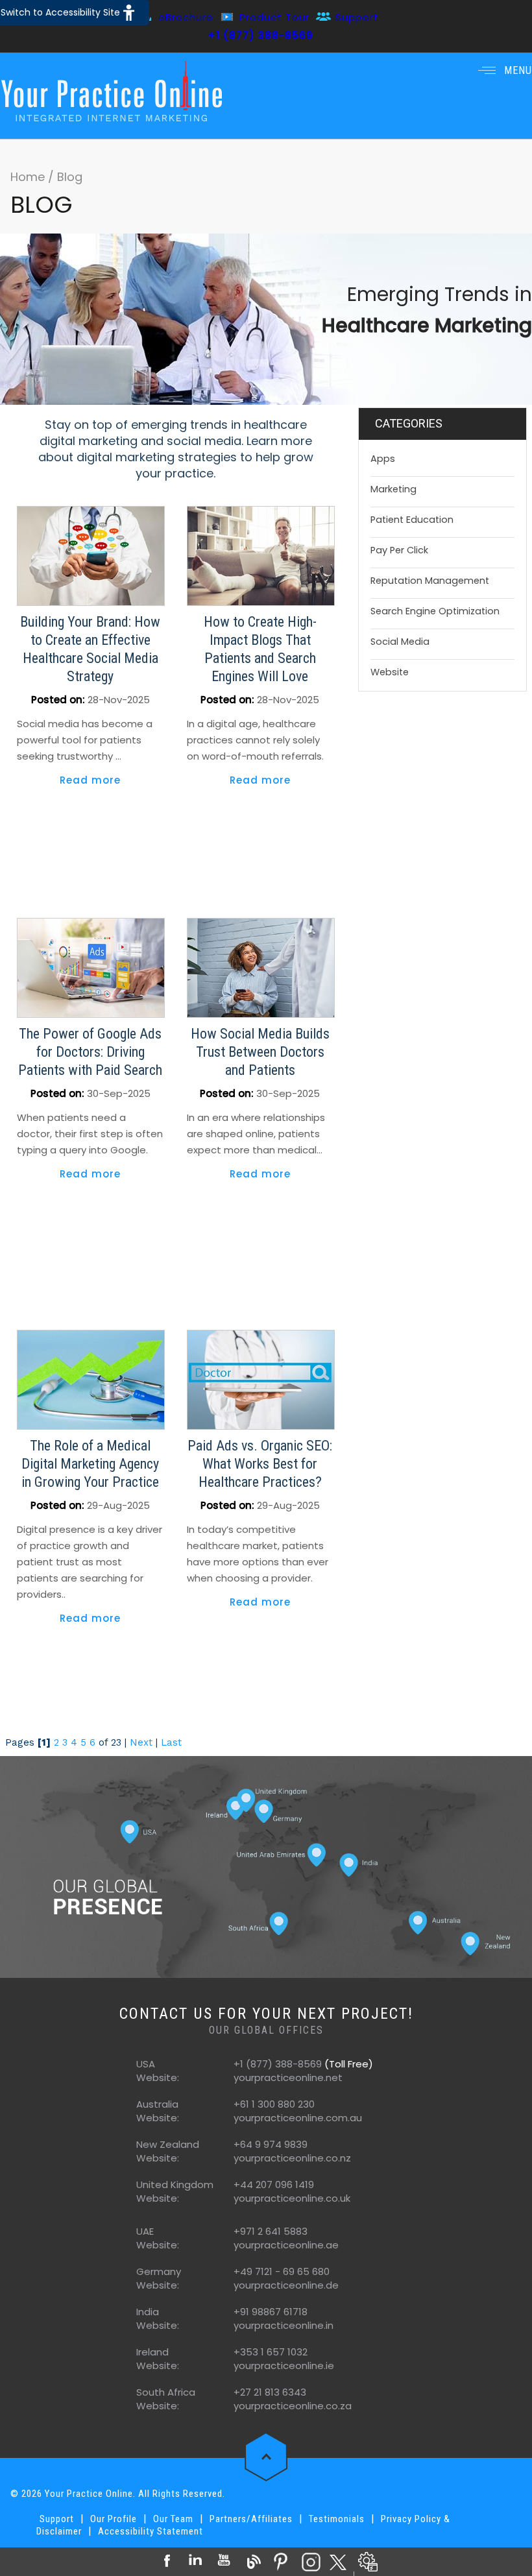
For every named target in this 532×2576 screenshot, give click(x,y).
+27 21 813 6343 (270, 2392)
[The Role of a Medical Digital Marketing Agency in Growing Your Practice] (91, 1379)
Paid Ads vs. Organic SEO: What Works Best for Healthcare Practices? (260, 1464)
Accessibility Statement (151, 2531)
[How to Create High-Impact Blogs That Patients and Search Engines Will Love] (261, 555)
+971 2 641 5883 (271, 2231)
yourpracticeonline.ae (286, 2245)
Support (357, 17)
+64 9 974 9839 (271, 2144)
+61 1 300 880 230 (274, 2104)
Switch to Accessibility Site (60, 12)
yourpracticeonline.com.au (298, 2118)
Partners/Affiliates (251, 2519)
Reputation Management (430, 581)
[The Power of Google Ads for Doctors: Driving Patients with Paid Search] (91, 967)
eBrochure (186, 17)
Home (29, 177)
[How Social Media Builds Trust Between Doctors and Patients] (261, 967)
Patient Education (412, 520)
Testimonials (337, 2519)
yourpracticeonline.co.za (293, 2406)
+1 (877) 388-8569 (260, 35)
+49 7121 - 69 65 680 (282, 2271)
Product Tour (274, 17)
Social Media (400, 642)
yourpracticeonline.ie (284, 2365)
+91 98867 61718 (271, 2312)
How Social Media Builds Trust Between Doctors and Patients (260, 1052)
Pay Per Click (399, 550)
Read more (90, 780)
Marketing (393, 489)
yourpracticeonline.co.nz (292, 2158)
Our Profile (114, 2519)
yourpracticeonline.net (288, 2077)
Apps (383, 459)
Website (390, 672)
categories (409, 423)
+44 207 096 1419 (274, 2185)
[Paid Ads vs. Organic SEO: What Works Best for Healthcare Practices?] (261, 1379)
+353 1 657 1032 (271, 2352)
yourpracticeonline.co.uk (292, 2198)
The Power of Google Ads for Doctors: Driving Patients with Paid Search (90, 1052)
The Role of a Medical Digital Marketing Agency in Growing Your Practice (90, 1464)
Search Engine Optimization (435, 611)
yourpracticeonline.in (284, 2325)
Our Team (173, 2519)
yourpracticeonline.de (286, 2285)
